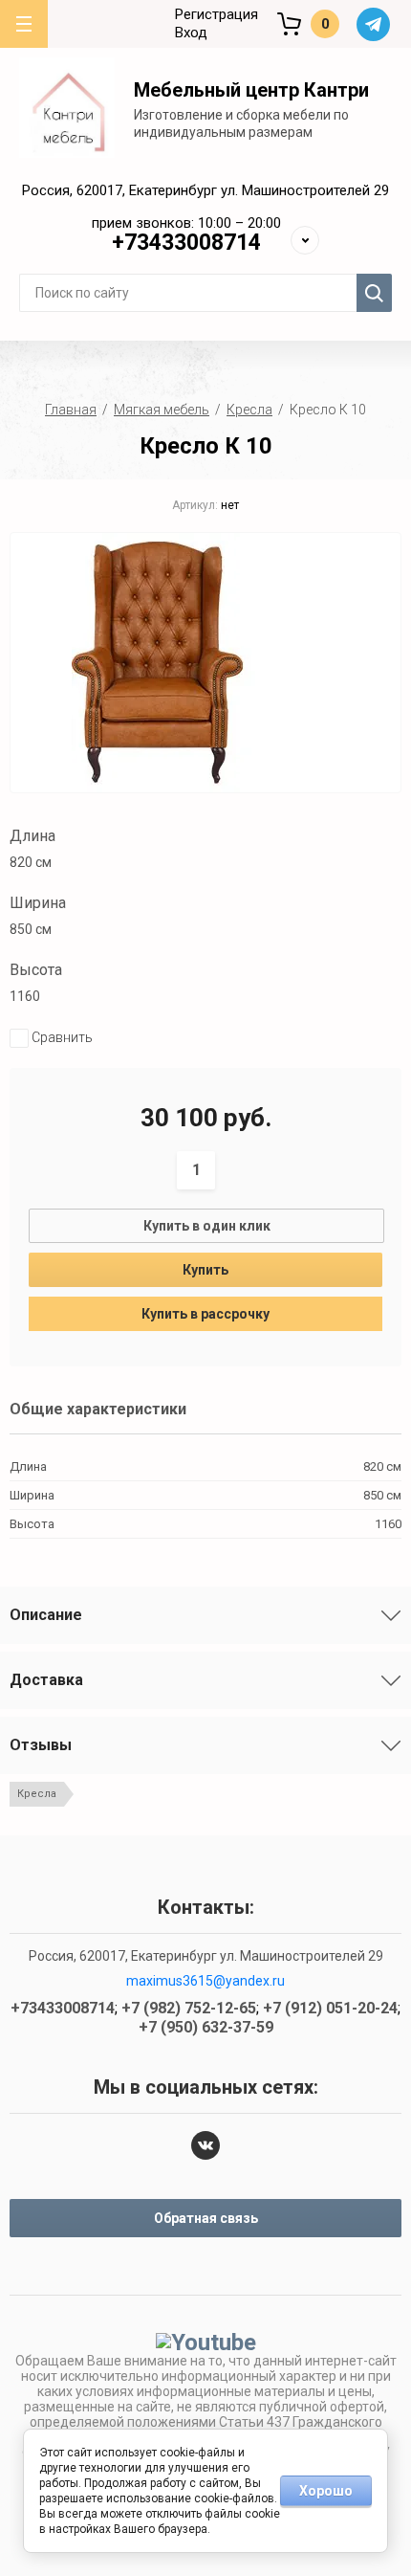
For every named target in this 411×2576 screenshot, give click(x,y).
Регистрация (216, 14)
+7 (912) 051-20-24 (188, 191)
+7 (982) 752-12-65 (188, 168)
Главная (71, 410)
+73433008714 (186, 243)
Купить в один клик (207, 1226)
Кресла (249, 410)
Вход (191, 33)
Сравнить (61, 1037)
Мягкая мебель (162, 410)
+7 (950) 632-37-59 (188, 214)
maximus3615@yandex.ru (205, 1981)
